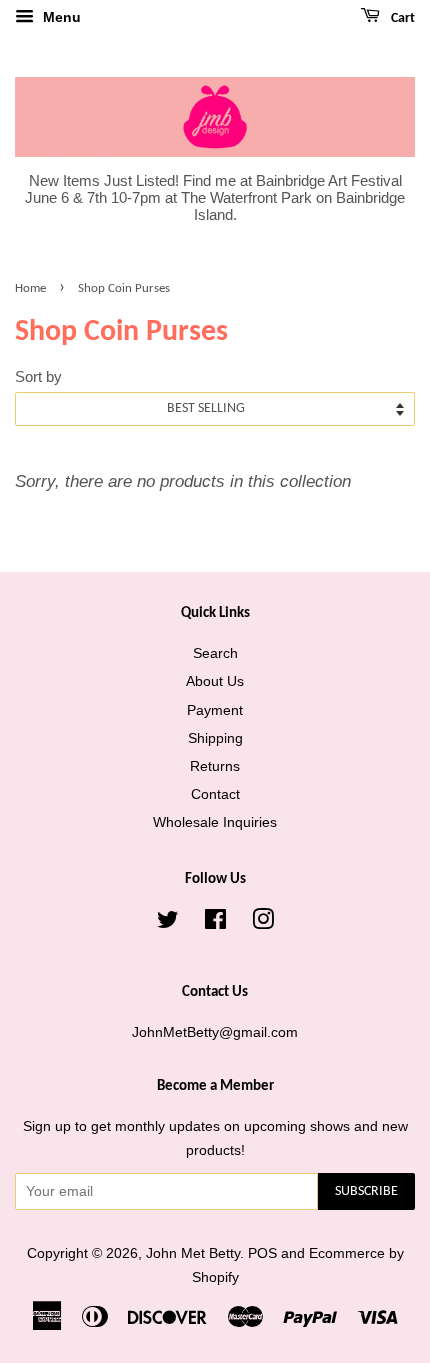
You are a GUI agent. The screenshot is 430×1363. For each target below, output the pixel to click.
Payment (215, 710)
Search (215, 653)
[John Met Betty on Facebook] (215, 923)
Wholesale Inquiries (215, 822)
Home (30, 288)
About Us (215, 681)
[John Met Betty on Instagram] (263, 923)
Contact (215, 794)
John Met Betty (193, 1253)
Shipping (215, 738)
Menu (60, 17)
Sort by (38, 376)
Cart (401, 18)
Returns (215, 766)
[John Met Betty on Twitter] (168, 923)
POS (262, 1253)
